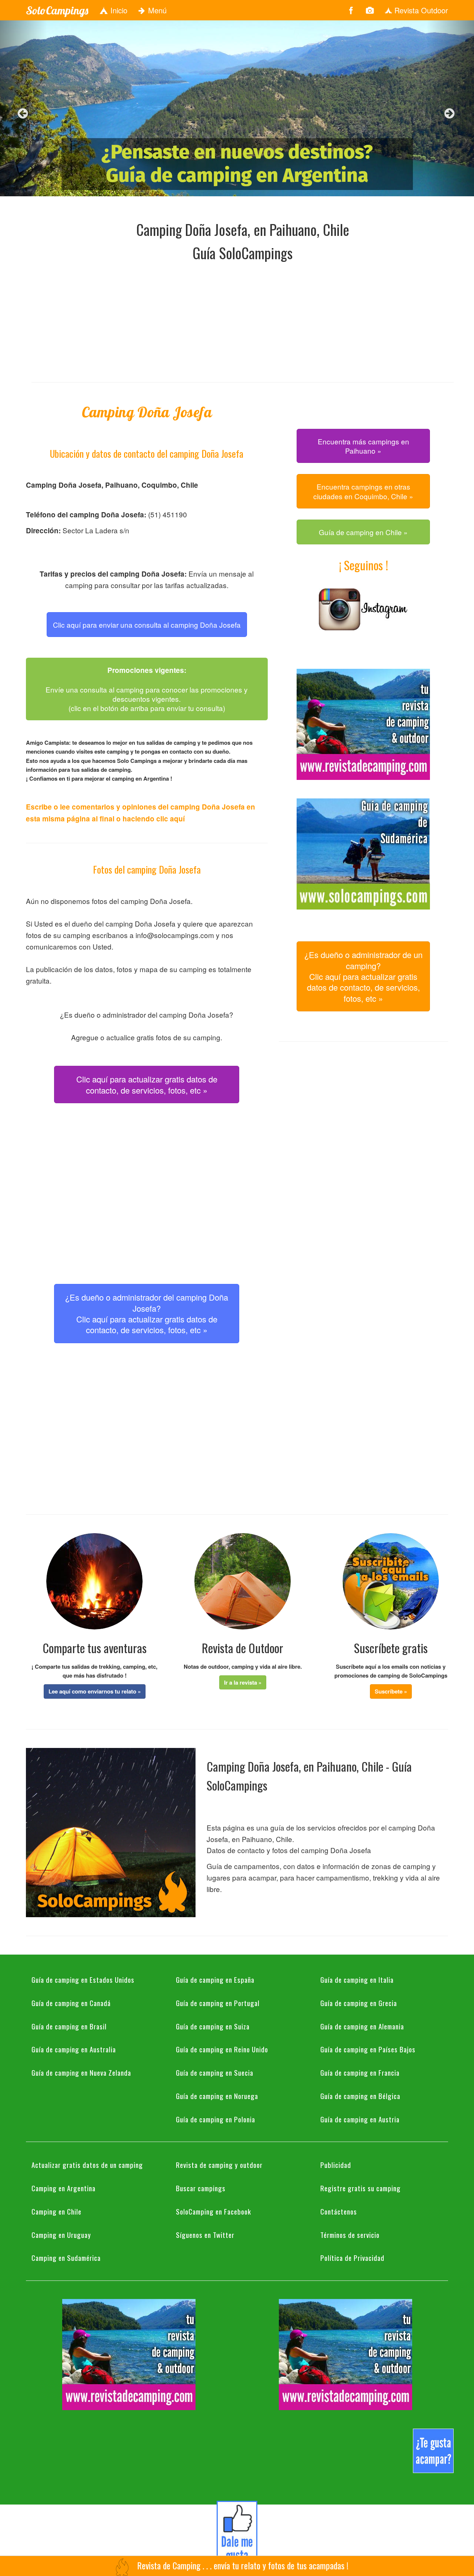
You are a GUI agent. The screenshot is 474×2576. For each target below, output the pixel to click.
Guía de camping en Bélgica (360, 2096)
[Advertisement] (243, 320)
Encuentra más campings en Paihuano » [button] (363, 446)
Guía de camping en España (215, 1979)
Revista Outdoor (420, 10)
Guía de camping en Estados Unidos (83, 1979)
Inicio (118, 10)
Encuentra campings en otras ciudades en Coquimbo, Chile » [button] (363, 491)
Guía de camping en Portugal (218, 2003)
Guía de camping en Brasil (69, 2026)
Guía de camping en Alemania (362, 2026)
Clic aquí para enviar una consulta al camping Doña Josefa (147, 625)
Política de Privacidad (352, 2258)
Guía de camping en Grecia (359, 2003)
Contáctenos (339, 2211)
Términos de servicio (350, 2235)
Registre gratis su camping (360, 2188)
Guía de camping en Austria (360, 2119)
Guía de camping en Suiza (213, 2026)
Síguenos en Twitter (205, 2235)
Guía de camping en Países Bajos (368, 2049)
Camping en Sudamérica (66, 2258)
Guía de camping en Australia (74, 2049)
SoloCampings (57, 10)
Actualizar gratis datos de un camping (87, 2165)
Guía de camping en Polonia (216, 2119)
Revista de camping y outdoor (219, 2165)
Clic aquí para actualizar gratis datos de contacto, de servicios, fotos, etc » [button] (147, 1084)
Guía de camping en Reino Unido (222, 2049)
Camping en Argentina (64, 2188)
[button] (95, 1691)
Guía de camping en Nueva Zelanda (81, 2072)
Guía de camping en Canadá (71, 2003)
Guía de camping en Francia (360, 2072)
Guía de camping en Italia (357, 1979)
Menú (156, 10)
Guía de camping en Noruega (217, 2096)
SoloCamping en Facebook (213, 2211)
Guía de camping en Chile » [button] (363, 532)
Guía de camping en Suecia (215, 2072)
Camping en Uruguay (61, 2235)
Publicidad (336, 2165)
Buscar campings (201, 2188)
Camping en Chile (56, 2211)
